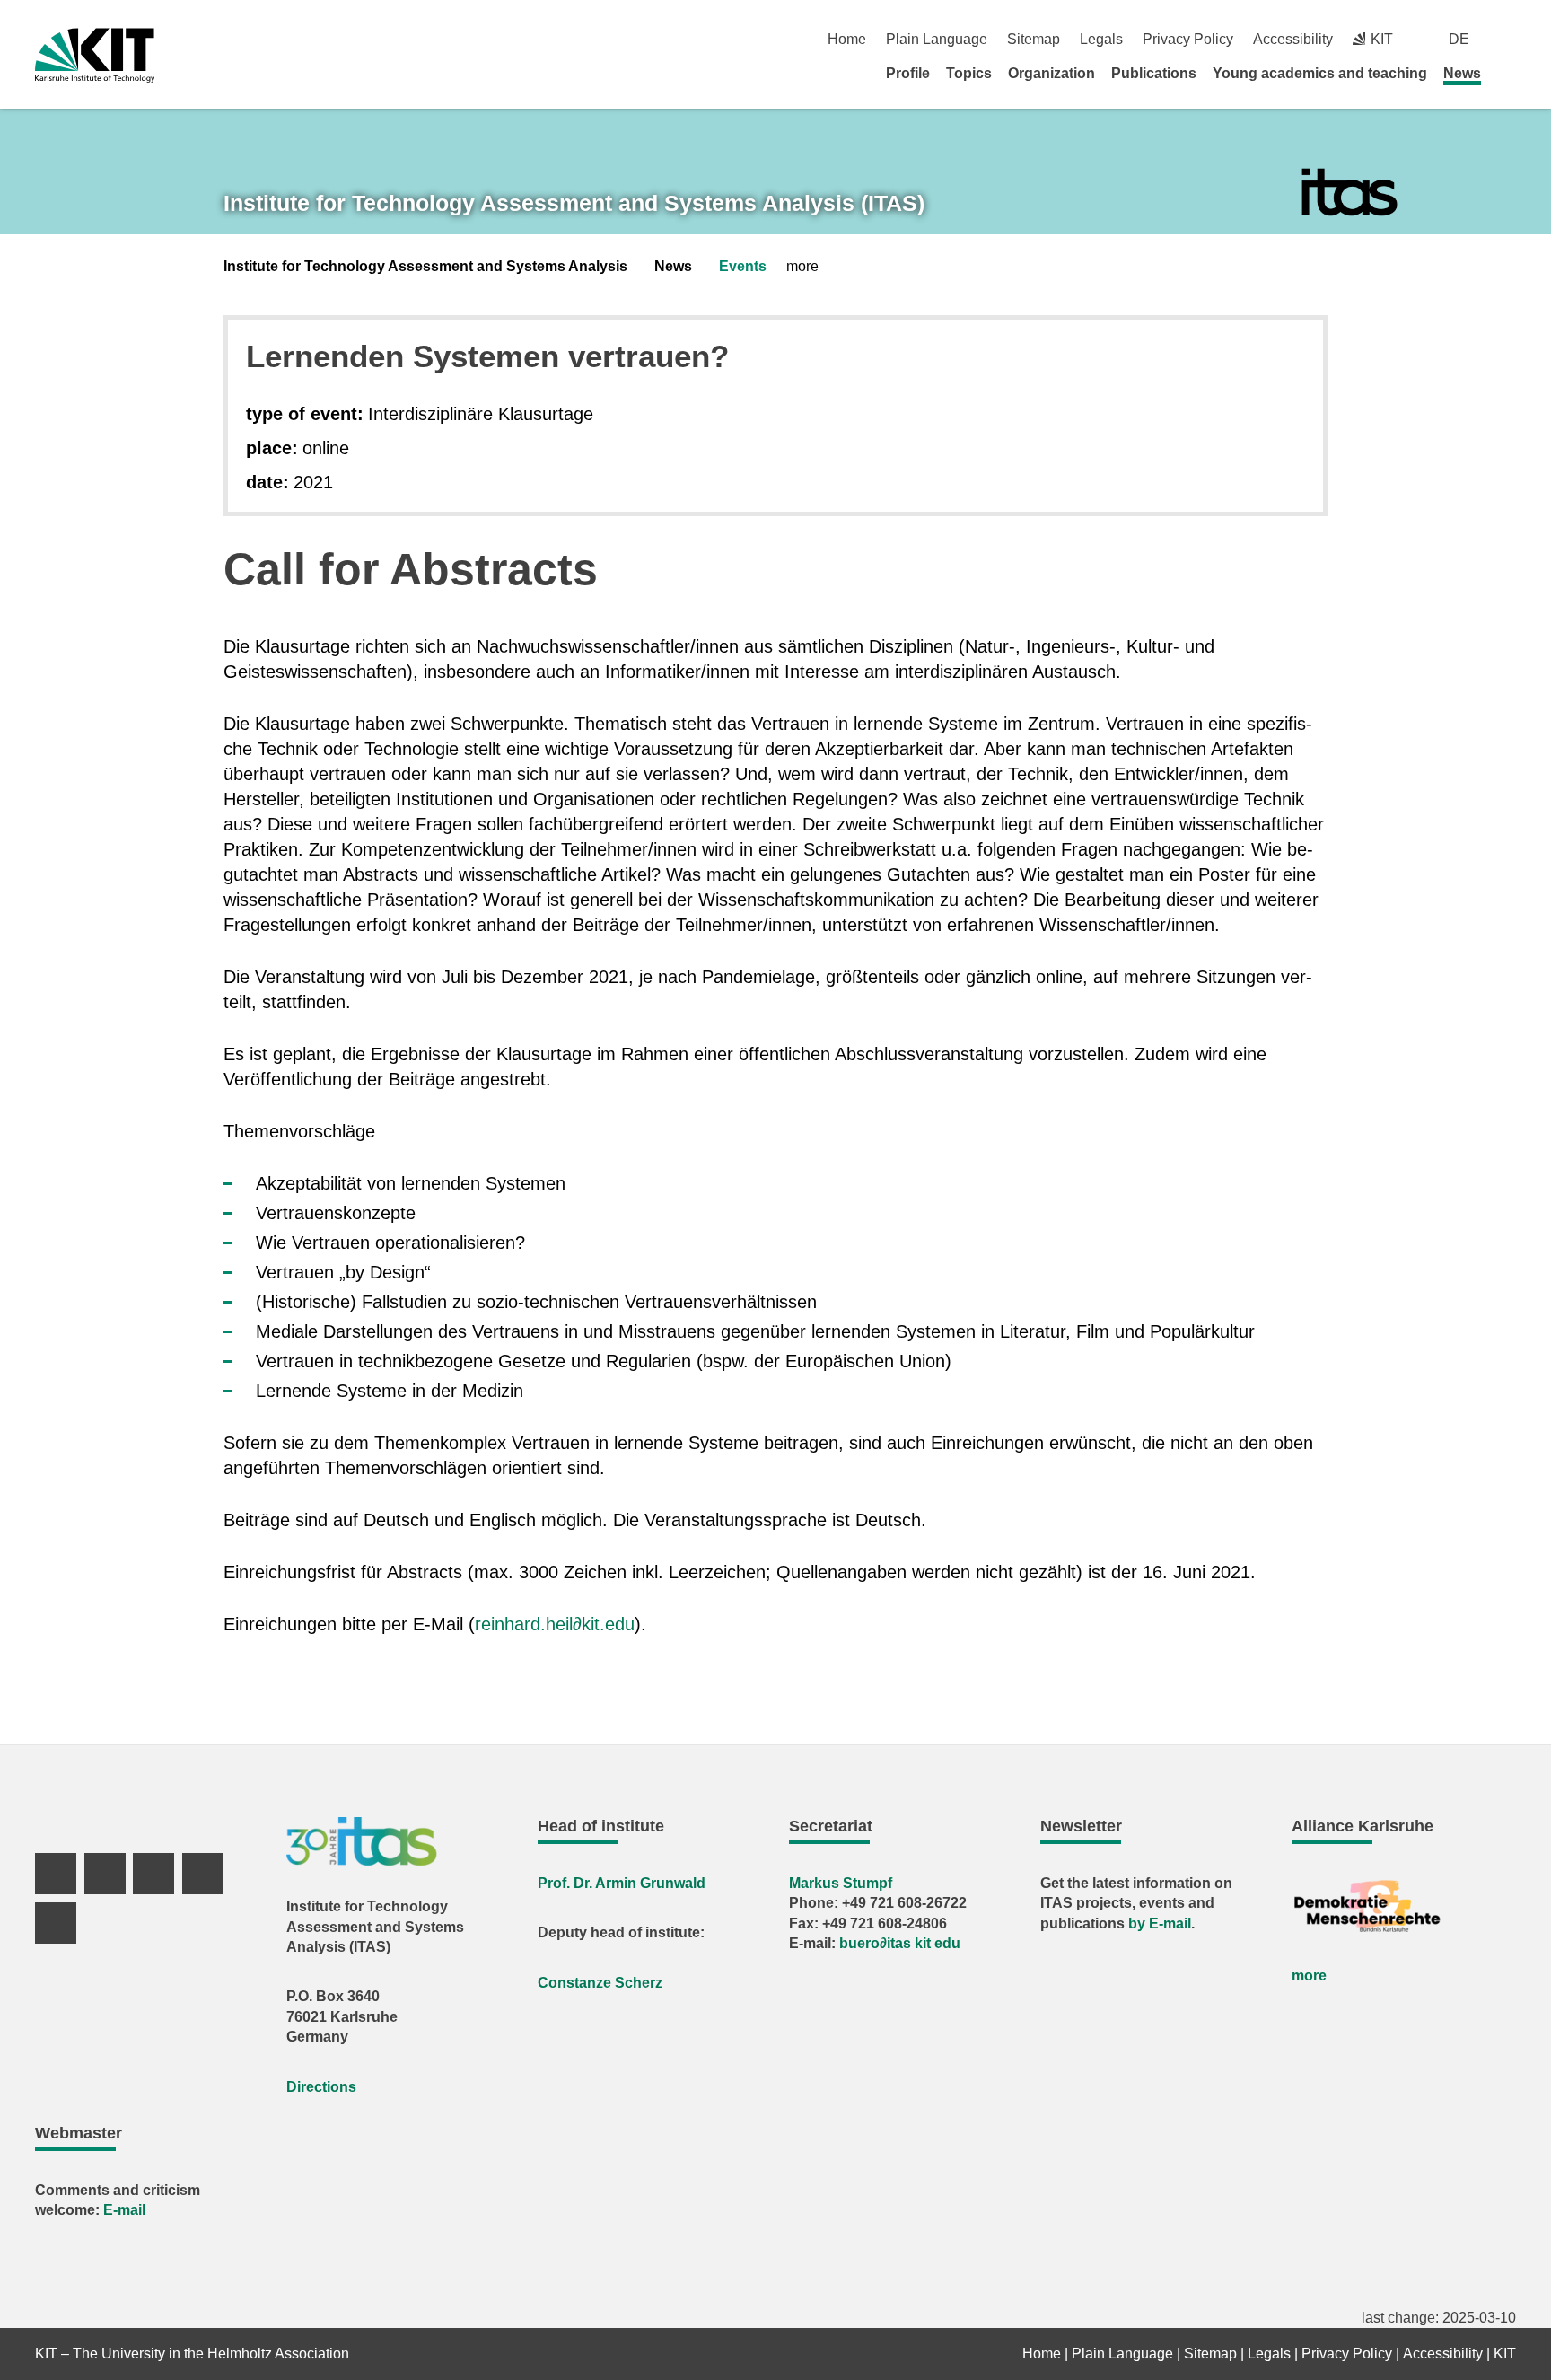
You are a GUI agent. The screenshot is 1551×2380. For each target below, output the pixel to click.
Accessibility (1293, 39)
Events (743, 266)
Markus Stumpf (841, 1883)
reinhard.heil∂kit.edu (555, 1624)
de (1459, 39)
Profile (908, 73)
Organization (1052, 73)
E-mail (124, 2210)
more (1309, 1976)
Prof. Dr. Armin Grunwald (622, 1883)
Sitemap (1034, 39)
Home (847, 39)
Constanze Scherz (600, 1983)
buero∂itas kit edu (900, 1943)
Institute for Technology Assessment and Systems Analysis (425, 266)
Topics (969, 73)
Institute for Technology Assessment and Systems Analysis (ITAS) (574, 203)
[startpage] (1510, 73)
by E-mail (1160, 1923)
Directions (321, 2087)
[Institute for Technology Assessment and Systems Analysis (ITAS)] (1349, 193)
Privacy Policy (1188, 39)
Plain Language (937, 39)
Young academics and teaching (1320, 73)
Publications (1154, 73)
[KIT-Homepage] (95, 55)
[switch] (1509, 39)
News (1462, 73)
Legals (1101, 39)
